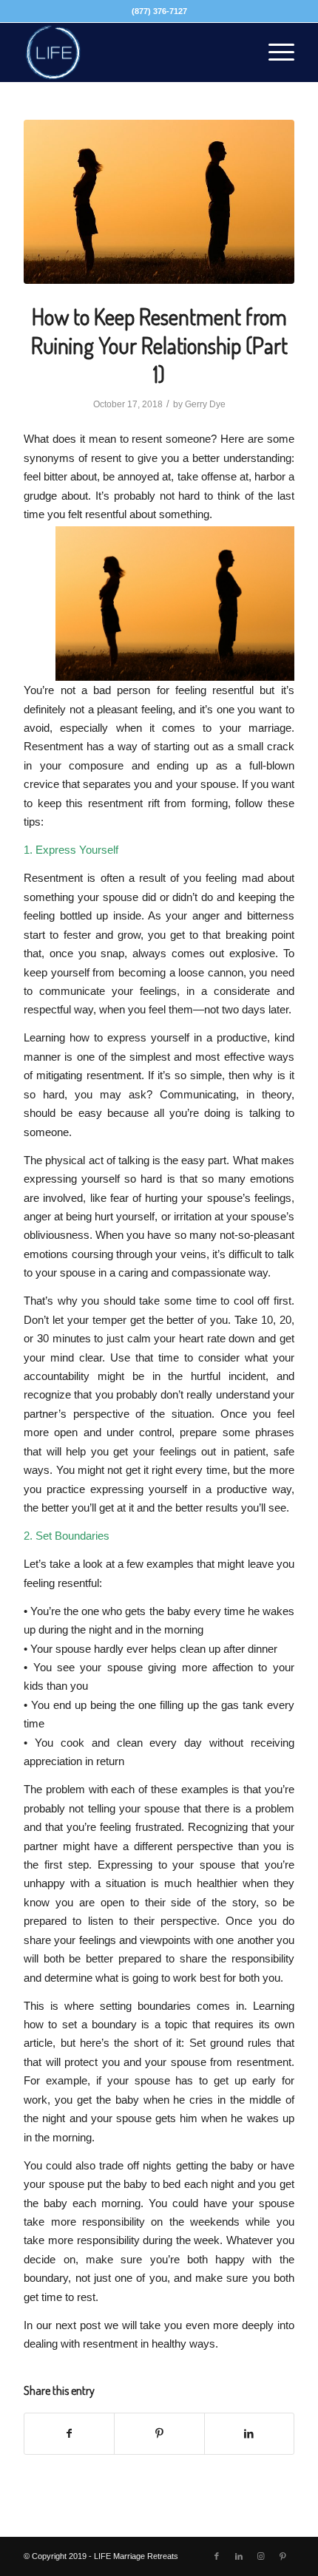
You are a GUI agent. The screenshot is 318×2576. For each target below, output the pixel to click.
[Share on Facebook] (69, 2434)
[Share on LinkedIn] (249, 2434)
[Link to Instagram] (261, 2556)
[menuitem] (274, 52)
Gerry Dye (205, 404)
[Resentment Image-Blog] (159, 202)
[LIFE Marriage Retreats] (132, 52)
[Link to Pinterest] (283, 2556)
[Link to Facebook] (217, 2556)
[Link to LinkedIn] (239, 2556)
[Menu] (274, 52)
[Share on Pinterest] (159, 2434)
